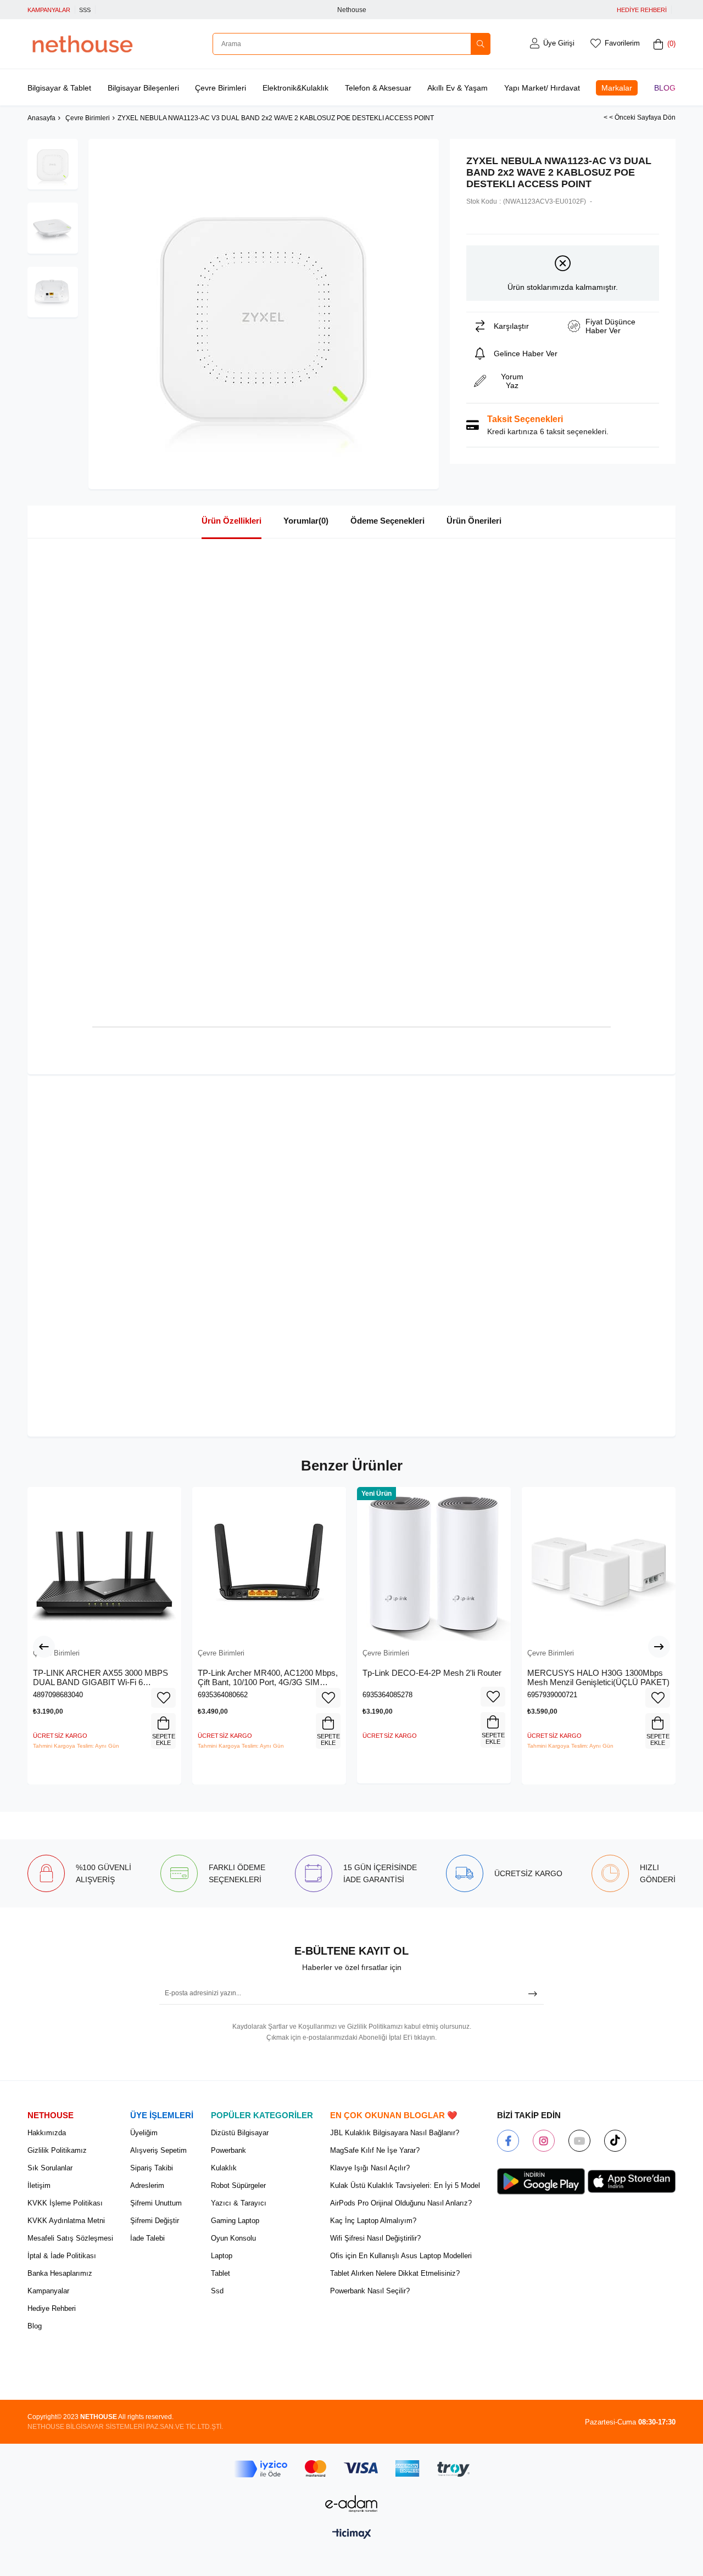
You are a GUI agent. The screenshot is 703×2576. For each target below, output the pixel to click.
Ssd (217, 2291)
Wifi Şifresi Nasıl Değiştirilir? (375, 2238)
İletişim (39, 2185)
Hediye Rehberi (52, 2308)
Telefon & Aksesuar (378, 88)
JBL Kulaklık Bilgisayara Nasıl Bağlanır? (395, 2133)
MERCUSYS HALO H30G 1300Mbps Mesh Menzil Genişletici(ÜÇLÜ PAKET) (598, 1678)
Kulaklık (224, 2168)
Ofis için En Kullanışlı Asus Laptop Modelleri (401, 2256)
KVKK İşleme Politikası (65, 2203)
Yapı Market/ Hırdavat (542, 88)
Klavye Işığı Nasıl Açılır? (370, 2168)
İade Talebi (147, 2238)
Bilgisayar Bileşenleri (143, 88)
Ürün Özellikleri (231, 521)
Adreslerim (147, 2185)
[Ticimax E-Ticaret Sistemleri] (352, 2535)
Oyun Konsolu (233, 2238)
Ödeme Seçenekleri (387, 521)
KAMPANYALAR (49, 10)
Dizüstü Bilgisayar (240, 2133)
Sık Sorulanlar (50, 2168)
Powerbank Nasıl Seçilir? (370, 2291)
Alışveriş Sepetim (158, 2150)
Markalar (617, 88)
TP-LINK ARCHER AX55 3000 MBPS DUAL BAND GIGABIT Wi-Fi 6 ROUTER (101, 1678)
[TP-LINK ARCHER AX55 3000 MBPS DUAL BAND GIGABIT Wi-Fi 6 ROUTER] (104, 1564)
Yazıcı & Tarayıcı (239, 2203)
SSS (85, 10)
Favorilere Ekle (163, 1698)
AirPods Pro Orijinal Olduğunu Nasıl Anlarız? (401, 2203)
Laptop (222, 2256)
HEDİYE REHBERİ (642, 10)
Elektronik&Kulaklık (295, 88)
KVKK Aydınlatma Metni (66, 2221)
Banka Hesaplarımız (60, 2273)
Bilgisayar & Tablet (59, 88)
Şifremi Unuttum (156, 2203)
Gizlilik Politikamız (57, 2150)
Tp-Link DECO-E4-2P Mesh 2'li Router (432, 1673)
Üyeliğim (144, 2133)
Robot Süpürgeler (238, 2185)
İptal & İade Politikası (62, 2256)
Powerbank (228, 2150)
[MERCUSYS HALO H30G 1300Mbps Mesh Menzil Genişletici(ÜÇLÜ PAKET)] (599, 1564)
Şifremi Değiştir (155, 2221)
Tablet (221, 2273)
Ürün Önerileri (474, 521)
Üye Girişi (559, 43)
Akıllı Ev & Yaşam (457, 88)
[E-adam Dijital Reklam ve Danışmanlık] (351, 2504)
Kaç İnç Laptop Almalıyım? (373, 2221)
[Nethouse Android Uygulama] (541, 2181)
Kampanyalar (48, 2291)
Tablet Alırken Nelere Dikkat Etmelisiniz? (395, 2273)
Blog (665, 88)
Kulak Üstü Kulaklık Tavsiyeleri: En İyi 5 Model (405, 2185)
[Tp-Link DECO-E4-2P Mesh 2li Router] (434, 1564)
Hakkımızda (47, 2133)
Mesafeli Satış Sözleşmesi (70, 2238)
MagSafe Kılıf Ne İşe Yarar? (375, 2150)
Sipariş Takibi (152, 2168)
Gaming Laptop (235, 2221)
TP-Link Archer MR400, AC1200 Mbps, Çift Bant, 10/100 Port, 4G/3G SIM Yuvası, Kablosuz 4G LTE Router (268, 1678)
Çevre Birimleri (221, 88)
